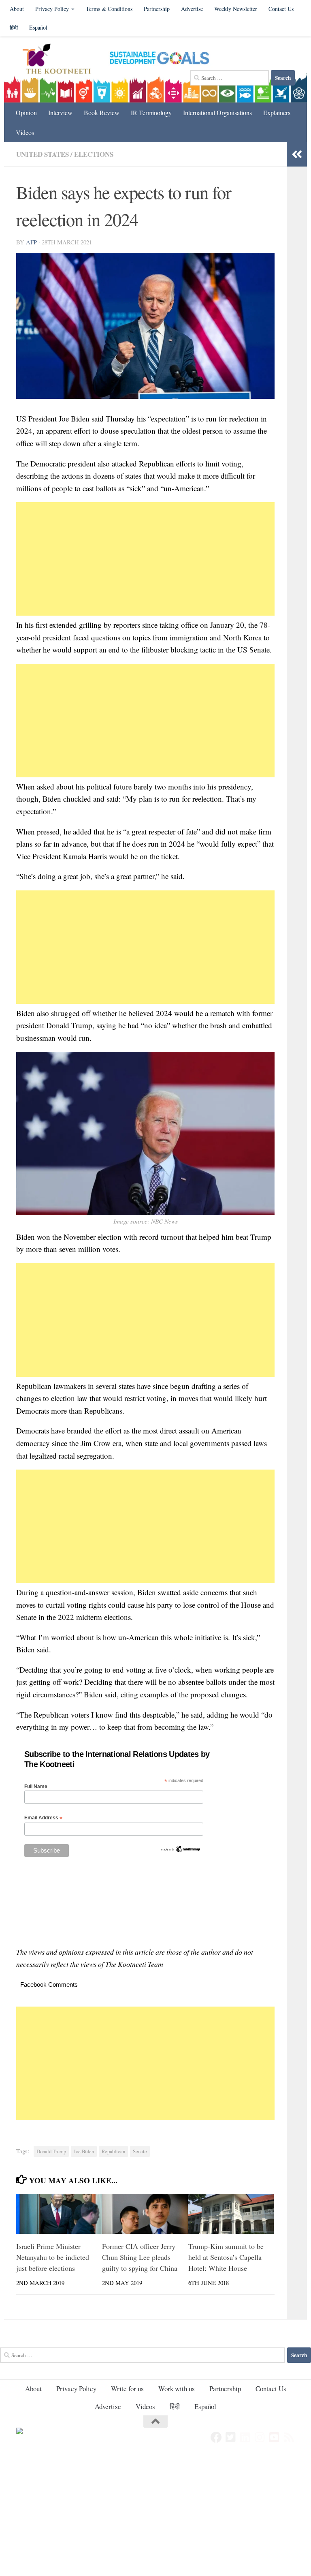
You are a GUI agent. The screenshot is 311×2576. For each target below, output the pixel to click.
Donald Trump (51, 2151)
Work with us (177, 2389)
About (17, 9)
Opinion (26, 112)
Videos (25, 132)
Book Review (102, 112)
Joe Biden (84, 2151)
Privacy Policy (52, 9)
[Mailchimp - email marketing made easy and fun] (181, 1851)
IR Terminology (151, 112)
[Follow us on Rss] (289, 2437)
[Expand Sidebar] (297, 154)
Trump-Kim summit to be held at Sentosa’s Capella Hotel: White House (226, 2257)
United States (43, 154)
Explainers (277, 112)
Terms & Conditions (109, 9)
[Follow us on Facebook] (216, 2437)
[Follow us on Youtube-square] (275, 2437)
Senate (140, 2151)
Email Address (43, 1818)
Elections (94, 154)
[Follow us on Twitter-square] (231, 2437)
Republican (113, 2151)
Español (38, 27)
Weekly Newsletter (236, 9)
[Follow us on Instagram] (260, 2437)
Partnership (157, 9)
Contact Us (281, 9)
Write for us (127, 2389)
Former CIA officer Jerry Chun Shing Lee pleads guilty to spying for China (140, 2257)
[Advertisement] (145, 559)
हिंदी (14, 27)
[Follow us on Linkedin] (245, 2437)
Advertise (192, 9)
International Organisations (217, 112)
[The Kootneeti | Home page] (62, 60)
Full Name (36, 1787)
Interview (60, 112)
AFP (31, 242)
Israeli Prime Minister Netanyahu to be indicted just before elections (53, 2257)
